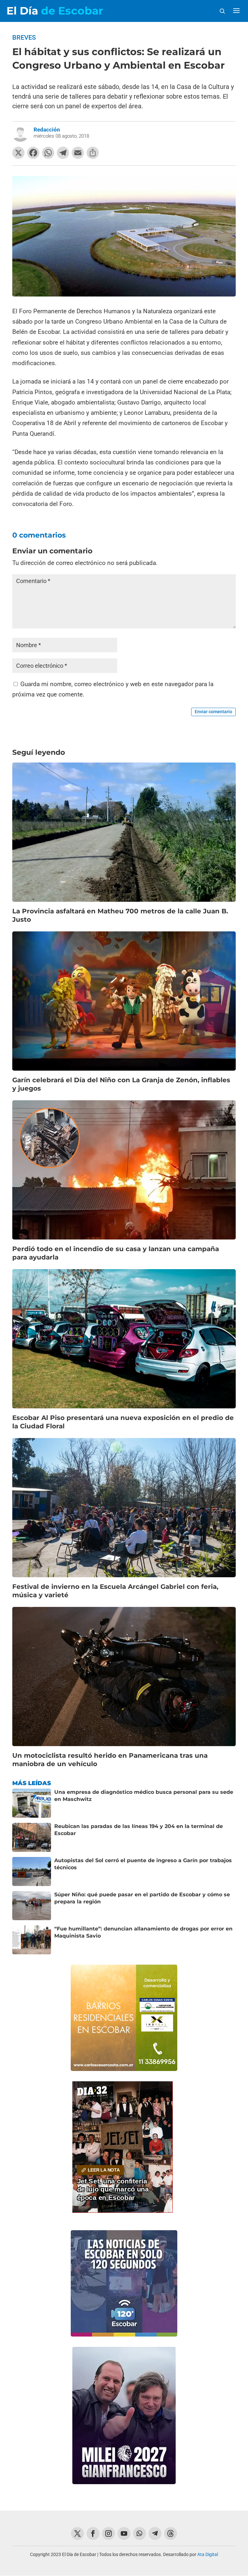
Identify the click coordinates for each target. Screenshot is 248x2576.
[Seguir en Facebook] (93, 2533)
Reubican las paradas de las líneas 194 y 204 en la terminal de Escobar (139, 1830)
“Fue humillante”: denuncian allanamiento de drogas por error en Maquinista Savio (143, 1932)
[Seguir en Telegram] (155, 2533)
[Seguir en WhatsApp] (139, 2533)
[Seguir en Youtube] (124, 2533)
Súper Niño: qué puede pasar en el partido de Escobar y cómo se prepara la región (142, 1898)
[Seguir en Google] (170, 2533)
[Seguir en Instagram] (108, 2533)
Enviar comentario (213, 712)
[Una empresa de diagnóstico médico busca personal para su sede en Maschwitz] (32, 1803)
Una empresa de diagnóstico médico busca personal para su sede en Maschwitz (144, 1796)
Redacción (47, 130)
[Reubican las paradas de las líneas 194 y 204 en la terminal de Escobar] (32, 1837)
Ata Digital (208, 2554)
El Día (55, 11)
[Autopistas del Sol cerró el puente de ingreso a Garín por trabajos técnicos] (32, 1871)
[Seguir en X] (77, 2533)
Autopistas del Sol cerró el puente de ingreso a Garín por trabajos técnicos (143, 1864)
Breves (24, 37)
